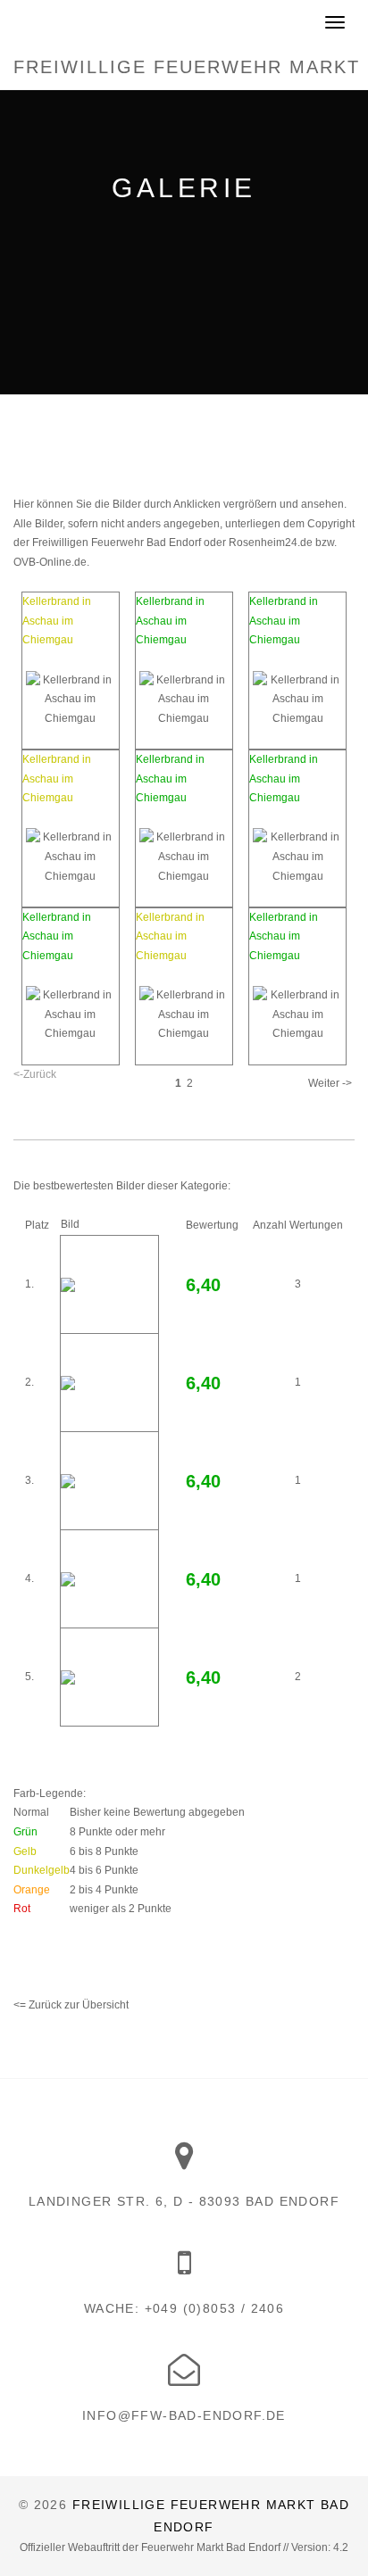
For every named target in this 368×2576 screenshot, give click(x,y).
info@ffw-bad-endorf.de (184, 2415)
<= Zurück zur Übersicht (71, 2005)
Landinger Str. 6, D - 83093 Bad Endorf (184, 2201)
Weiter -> (330, 1083)
